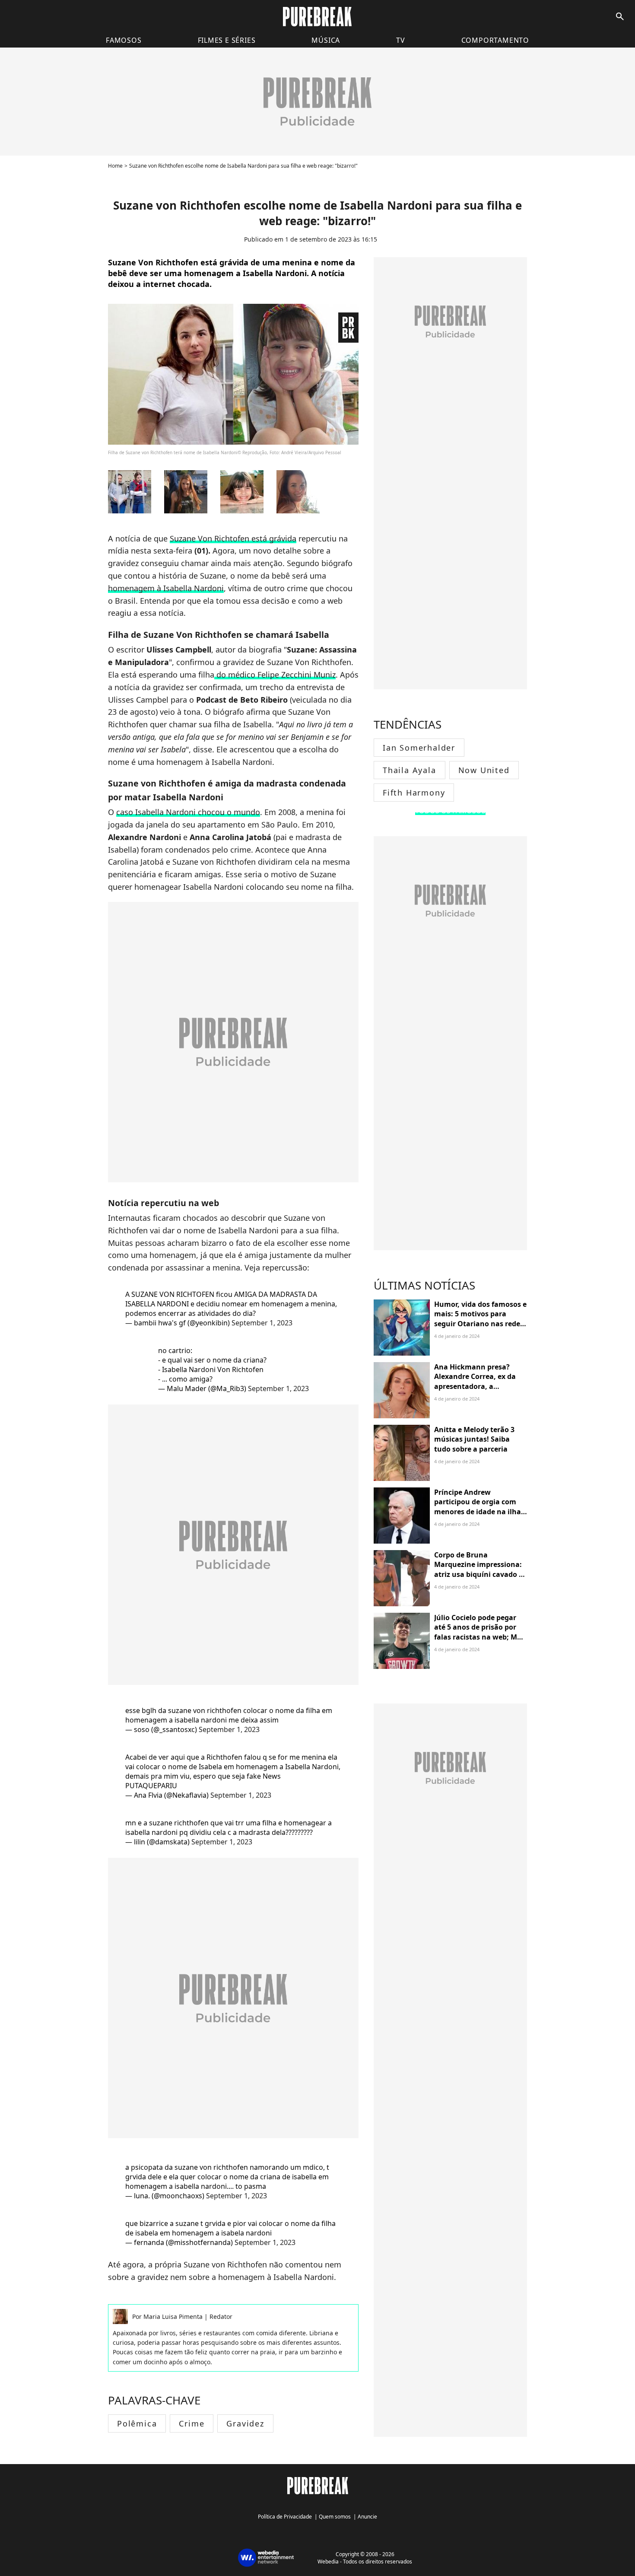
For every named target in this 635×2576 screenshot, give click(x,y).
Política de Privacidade (285, 2517)
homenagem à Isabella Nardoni (166, 588)
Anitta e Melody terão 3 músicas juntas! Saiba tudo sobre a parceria (474, 1439)
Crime (192, 2423)
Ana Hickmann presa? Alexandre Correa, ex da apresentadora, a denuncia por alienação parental (475, 1386)
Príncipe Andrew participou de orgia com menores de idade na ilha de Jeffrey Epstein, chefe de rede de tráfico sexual (480, 1512)
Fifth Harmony (414, 793)
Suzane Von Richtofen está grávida (233, 538)
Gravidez (245, 2423)
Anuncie (367, 2517)
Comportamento (495, 40)
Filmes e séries (227, 40)
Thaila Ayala (410, 770)
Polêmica (137, 2423)
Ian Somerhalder (419, 748)
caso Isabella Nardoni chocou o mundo (188, 812)
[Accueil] (317, 17)
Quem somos (335, 2517)
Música (326, 40)
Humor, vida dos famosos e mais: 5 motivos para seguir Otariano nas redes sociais (480, 1319)
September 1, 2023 (262, 1323)
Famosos (124, 40)
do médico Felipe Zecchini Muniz (275, 675)
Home (115, 166)
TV (401, 40)
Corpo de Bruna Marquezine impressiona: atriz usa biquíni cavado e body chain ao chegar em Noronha (478, 1574)
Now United (484, 770)
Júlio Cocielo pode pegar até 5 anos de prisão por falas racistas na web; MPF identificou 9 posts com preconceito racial (480, 1637)
